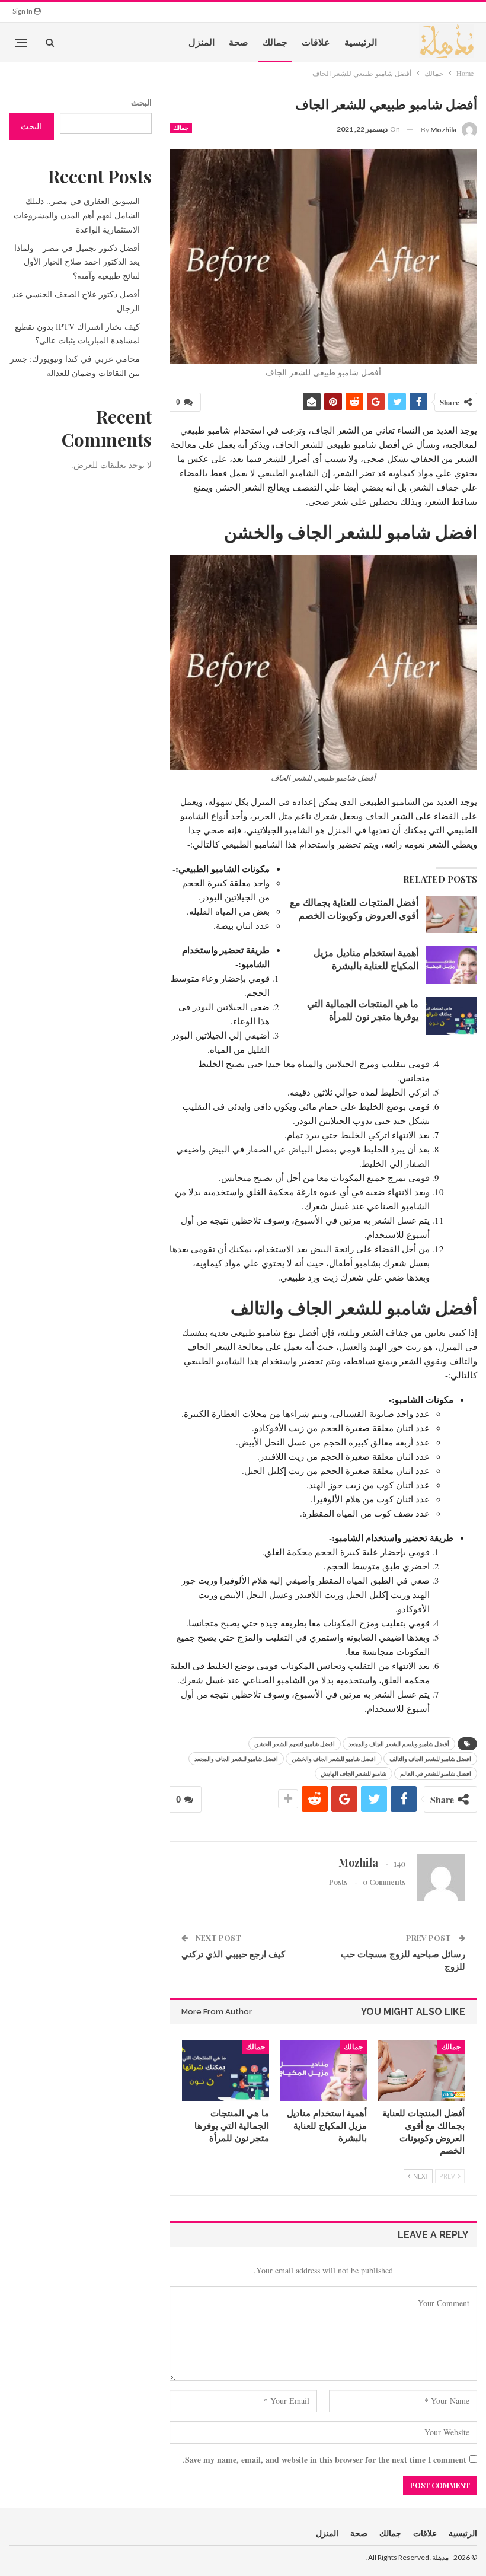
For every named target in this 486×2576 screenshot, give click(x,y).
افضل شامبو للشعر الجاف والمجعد (236, 1759)
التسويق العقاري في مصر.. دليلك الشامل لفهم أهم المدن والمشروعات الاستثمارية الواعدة (77, 215)
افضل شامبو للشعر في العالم (436, 1773)
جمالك (275, 42)
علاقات (316, 42)
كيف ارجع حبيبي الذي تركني (233, 1954)
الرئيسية (361, 42)
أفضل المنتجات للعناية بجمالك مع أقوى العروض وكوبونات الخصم (354, 908)
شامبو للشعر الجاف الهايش (354, 1773)
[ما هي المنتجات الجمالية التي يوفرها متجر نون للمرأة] (452, 1016)
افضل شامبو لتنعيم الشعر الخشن (295, 1744)
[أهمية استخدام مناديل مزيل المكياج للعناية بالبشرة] (452, 965)
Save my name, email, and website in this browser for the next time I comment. (324, 2459)
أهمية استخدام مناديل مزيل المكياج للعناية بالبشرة (366, 959)
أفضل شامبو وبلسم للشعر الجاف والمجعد (399, 1744)
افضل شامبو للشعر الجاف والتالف (430, 1759)
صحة (239, 42)
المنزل (202, 42)
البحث (141, 102)
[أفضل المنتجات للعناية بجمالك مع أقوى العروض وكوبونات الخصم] (452, 915)
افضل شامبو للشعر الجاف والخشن (334, 1759)
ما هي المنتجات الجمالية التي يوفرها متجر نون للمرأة (363, 1010)
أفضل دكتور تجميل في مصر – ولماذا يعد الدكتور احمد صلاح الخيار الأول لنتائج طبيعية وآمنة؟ (77, 262)
